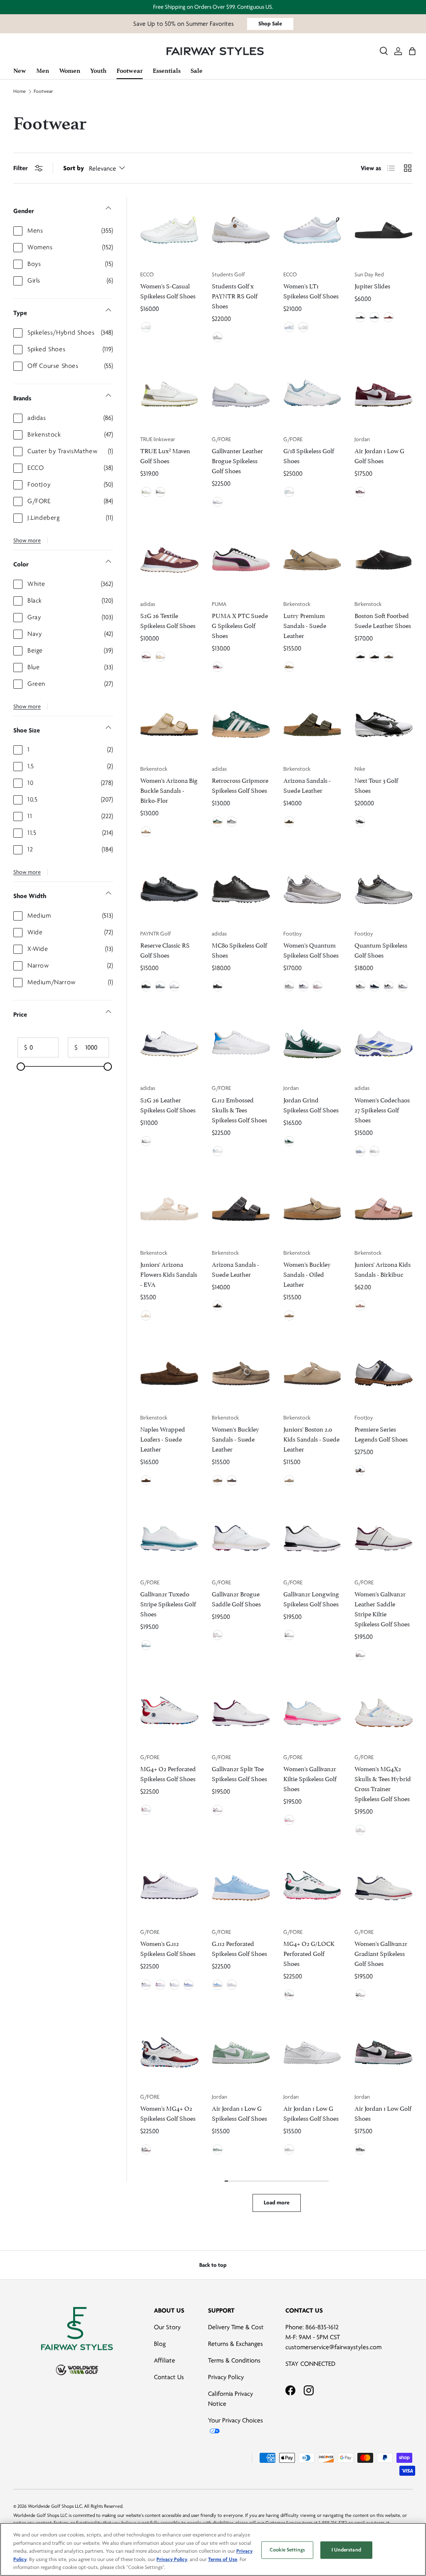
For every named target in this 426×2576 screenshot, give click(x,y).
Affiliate (165, 2360)
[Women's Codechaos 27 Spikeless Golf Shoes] (384, 1044)
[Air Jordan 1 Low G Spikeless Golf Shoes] (241, 2052)
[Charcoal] (218, 1305)
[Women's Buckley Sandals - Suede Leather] (241, 1373)
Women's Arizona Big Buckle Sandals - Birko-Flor (169, 790)
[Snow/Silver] (174, 1985)
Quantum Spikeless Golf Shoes (381, 949)
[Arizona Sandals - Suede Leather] (312, 725)
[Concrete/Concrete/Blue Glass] (289, 327)
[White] (218, 337)
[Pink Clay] (360, 1305)
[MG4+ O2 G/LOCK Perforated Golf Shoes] (312, 1888)
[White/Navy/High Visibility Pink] (303, 986)
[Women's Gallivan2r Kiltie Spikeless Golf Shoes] (312, 1713)
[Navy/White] (374, 317)
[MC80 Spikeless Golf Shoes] (241, 889)
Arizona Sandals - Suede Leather (307, 785)
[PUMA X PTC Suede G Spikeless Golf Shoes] (241, 560)
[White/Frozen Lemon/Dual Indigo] (360, 1151)
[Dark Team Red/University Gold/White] (360, 492)
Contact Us (169, 2377)
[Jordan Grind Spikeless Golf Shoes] (312, 1044)
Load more (277, 2203)
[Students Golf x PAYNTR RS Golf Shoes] (241, 230)
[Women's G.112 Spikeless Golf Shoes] (169, 1888)
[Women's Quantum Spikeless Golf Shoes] (312, 889)
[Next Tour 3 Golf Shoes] (384, 725)
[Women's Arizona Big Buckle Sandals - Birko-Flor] (169, 725)
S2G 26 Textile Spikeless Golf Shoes (168, 620)
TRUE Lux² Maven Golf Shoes (165, 455)
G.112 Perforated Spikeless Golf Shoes (239, 1948)
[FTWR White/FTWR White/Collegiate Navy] (146, 1141)
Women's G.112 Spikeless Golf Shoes (168, 1948)
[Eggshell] (146, 1315)
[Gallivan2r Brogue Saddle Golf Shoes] (241, 1538)
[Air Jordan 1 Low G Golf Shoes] (384, 395)
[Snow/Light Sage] (289, 492)
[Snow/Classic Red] (146, 1810)
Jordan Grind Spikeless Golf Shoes (311, 1104)
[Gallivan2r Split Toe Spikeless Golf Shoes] (241, 1713)
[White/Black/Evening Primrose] (389, 986)
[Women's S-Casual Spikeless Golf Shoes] (169, 230)
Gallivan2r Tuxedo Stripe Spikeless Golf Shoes (168, 1603)
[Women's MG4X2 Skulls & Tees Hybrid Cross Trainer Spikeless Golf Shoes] (384, 1713)
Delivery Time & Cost (236, 2327)
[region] (213, 2549)
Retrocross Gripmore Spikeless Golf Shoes (240, 785)
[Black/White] (360, 317)
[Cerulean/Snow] (218, 1985)
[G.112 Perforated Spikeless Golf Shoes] (241, 1888)
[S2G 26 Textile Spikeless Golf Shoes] (169, 560)
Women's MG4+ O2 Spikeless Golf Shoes (168, 2113)
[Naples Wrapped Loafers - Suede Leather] (169, 1373)
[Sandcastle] (146, 831)
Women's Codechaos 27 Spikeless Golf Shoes (382, 1109)
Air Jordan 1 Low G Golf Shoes (379, 455)
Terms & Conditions (234, 2360)
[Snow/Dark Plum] (360, 1655)
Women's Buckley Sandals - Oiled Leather (307, 1274)
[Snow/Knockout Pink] (160, 1985)
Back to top (213, 2265)
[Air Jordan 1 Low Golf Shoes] (384, 2052)
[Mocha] (374, 657)
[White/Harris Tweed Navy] (360, 1470)
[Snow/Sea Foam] (146, 1645)
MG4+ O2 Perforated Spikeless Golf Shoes (168, 1773)
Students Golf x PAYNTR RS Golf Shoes (235, 295)
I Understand (346, 2550)
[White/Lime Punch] (146, 327)
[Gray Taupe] (289, 667)
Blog (160, 2344)
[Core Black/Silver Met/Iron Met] (218, 986)
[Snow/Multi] (360, 1830)
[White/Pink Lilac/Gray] (317, 986)
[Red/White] (389, 317)
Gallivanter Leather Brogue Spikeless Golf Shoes (237, 460)
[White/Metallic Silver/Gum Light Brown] (289, 2149)
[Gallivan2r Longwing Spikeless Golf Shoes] (312, 1538)
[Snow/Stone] (218, 1635)
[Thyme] (289, 821)
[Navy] (232, 1480)
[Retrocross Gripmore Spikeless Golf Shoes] (241, 725)
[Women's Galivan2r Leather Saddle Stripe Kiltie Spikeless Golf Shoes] (384, 1538)
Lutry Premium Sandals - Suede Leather (305, 625)
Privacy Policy (226, 2377)
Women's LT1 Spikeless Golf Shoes (311, 290)
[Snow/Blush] (289, 1820)
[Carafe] (146, 1480)
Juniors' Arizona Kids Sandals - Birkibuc (383, 1269)
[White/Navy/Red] (403, 986)
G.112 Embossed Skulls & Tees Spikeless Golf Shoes (239, 1109)
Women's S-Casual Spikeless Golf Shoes (168, 290)
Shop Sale (270, 24)
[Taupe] (389, 657)
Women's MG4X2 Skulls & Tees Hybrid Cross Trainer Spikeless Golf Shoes (383, 1783)
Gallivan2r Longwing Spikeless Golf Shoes (311, 1598)
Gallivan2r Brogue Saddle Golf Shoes (236, 1598)
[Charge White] (146, 492)
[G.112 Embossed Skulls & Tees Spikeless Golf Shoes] (241, 1044)
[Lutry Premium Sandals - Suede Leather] (312, 560)
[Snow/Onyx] (289, 1635)
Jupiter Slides (372, 285)
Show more (27, 540)
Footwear (43, 92)
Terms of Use (223, 2559)
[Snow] (232, 1985)
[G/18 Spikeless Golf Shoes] (312, 395)
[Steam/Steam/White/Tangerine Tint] (218, 2149)
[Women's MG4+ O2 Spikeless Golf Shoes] (169, 2052)
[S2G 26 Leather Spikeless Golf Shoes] (169, 1044)
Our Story (167, 2327)
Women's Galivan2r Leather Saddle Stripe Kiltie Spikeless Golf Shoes (382, 1608)
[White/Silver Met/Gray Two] (374, 1151)
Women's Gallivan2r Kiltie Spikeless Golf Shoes (310, 1778)
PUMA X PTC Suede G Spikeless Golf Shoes (240, 625)
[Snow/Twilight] (360, 1995)
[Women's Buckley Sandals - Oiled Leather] (312, 1209)
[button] (412, 51)
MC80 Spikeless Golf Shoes (239, 949)
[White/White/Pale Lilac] (303, 327)
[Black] (360, 657)
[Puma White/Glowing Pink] (218, 667)
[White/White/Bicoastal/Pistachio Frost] (289, 1141)
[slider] (21, 1067)
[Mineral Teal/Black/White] (360, 2149)
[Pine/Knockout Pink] (289, 1995)
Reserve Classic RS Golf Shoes (165, 949)
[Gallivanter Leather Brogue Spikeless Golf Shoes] (241, 395)
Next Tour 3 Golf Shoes (376, 785)
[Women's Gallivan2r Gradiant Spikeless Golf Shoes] (384, 1888)
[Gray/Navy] (360, 986)
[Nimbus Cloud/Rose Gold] (289, 986)
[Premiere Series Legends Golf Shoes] (384, 1373)
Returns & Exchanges (235, 2344)
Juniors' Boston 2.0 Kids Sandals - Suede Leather (311, 1438)
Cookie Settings (287, 2550)
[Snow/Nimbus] (218, 502)
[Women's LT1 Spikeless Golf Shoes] (312, 230)
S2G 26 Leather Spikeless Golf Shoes (168, 1104)
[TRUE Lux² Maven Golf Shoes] (169, 395)
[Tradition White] (160, 492)
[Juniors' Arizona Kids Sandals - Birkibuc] (384, 1209)
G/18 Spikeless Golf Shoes (309, 455)
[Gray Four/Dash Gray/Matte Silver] (232, 821)
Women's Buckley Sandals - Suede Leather (235, 1438)
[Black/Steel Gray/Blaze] (146, 986)
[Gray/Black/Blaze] (160, 986)
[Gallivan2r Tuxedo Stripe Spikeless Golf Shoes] (169, 1538)
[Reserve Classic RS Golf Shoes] (169, 889)
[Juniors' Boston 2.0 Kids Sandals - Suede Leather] (312, 1373)
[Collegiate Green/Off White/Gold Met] (218, 821)
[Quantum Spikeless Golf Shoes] (384, 889)
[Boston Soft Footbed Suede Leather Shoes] (384, 560)
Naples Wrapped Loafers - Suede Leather (163, 1438)
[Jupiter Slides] (384, 230)
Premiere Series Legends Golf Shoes (381, 1433)
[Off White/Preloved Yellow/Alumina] (160, 657)
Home (20, 92)
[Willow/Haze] (188, 1985)
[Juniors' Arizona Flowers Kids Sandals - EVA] (169, 1209)
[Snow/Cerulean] (218, 1151)
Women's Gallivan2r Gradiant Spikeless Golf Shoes (381, 1953)
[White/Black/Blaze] (174, 986)
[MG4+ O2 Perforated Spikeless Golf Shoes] (169, 1713)
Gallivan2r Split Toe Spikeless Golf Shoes (239, 1773)
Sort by (74, 168)
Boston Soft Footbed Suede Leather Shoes (383, 620)
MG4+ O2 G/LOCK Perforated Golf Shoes (309, 1953)
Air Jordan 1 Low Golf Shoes (383, 2113)
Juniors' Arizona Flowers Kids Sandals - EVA (169, 1274)
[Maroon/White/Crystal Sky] (146, 657)
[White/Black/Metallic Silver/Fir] (360, 821)
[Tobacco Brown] (289, 1315)
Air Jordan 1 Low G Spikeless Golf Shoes (239, 2113)
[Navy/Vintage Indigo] (374, 986)
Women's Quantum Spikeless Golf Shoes (311, 949)
